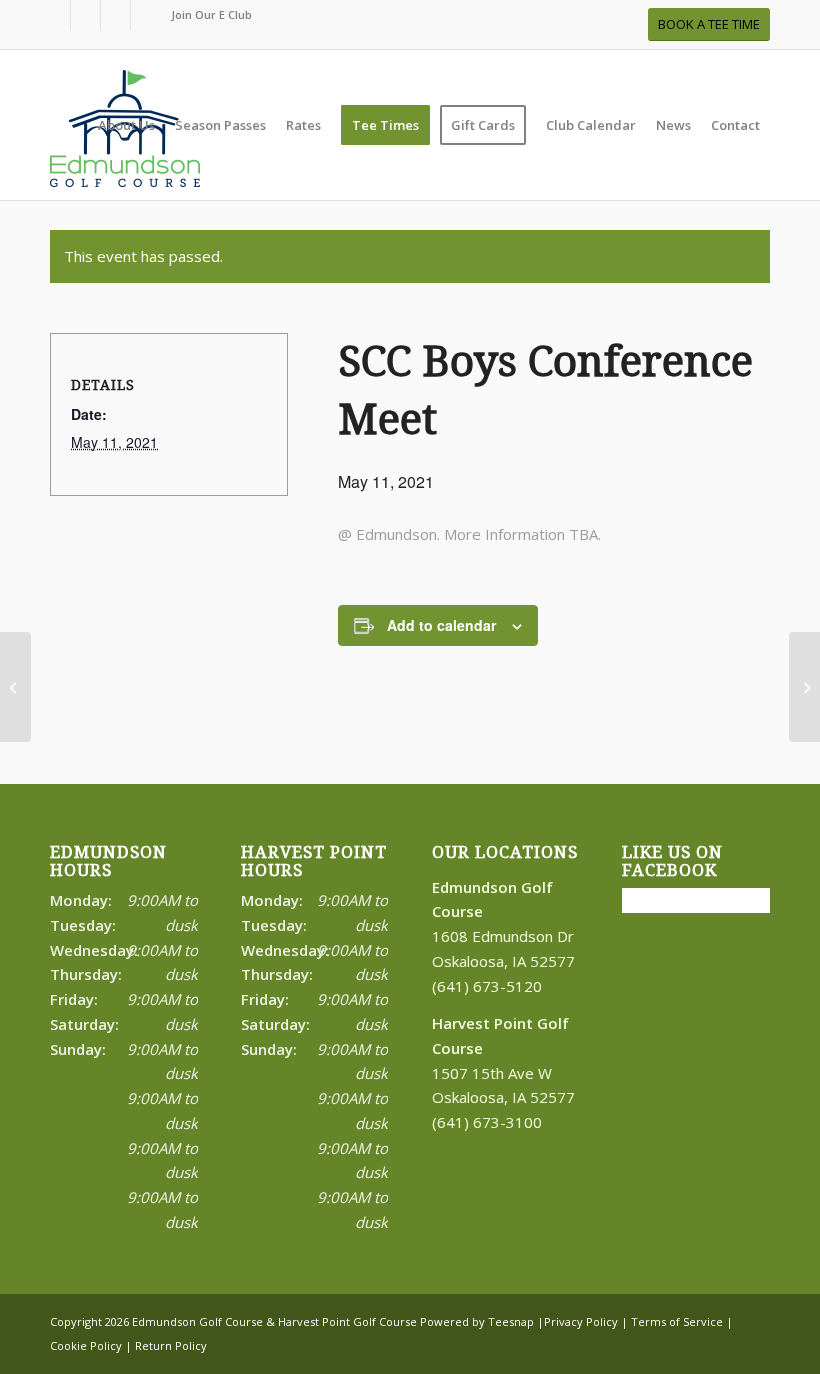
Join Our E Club (211, 14)
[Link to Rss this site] (115, 15)
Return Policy (171, 1345)
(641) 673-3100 (487, 1122)
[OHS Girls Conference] (15, 687)
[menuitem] (206, 15)
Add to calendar (441, 625)
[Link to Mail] (146, 15)
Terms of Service (677, 1321)
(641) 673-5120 (487, 986)
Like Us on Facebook (672, 861)
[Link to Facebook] (55, 15)
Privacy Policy (581, 1321)
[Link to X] (85, 15)
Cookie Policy (86, 1345)
